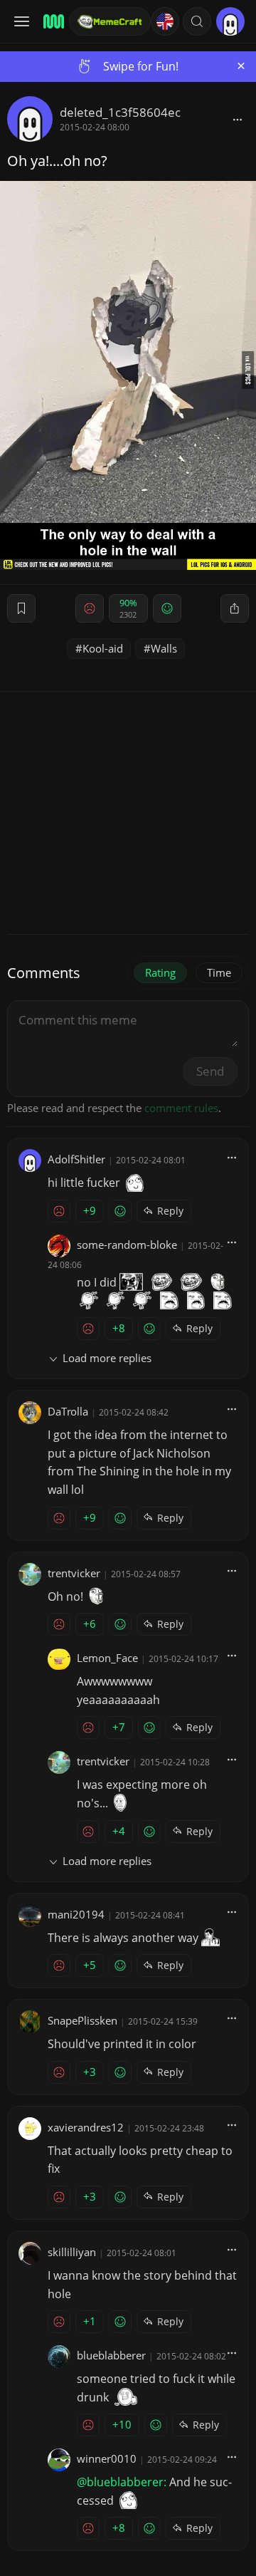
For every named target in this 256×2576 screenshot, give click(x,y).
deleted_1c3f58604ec (120, 112)
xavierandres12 (86, 2127)
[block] (238, 119)
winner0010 (107, 2458)
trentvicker (74, 1573)
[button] (197, 21)
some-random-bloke (127, 1245)
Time (219, 972)
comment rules (181, 1108)
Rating (160, 972)
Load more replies (107, 1358)
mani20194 (76, 1914)
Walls (164, 648)
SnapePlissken (82, 2020)
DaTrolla (68, 1411)
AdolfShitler (76, 1159)
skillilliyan (72, 2252)
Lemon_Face (107, 1658)
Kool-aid (103, 648)
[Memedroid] (52, 21)
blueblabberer (111, 2355)
